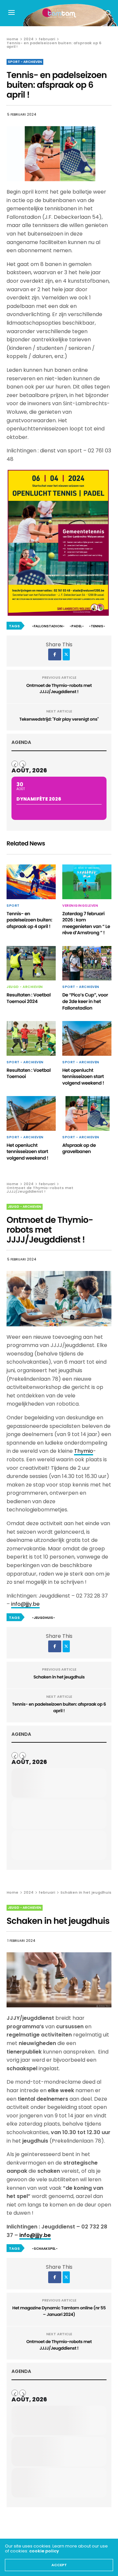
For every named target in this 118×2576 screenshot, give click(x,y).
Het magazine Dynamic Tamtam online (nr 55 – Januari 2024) (59, 2311)
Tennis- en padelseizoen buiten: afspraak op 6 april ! (59, 1707)
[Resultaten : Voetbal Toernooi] (31, 1038)
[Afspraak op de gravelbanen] (87, 1113)
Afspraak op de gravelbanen (79, 1148)
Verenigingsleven (80, 906)
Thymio (84, 1451)
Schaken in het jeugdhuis (59, 1677)
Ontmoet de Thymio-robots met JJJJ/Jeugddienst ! (59, 689)
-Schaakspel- (45, 2249)
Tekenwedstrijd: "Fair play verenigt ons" (59, 719)
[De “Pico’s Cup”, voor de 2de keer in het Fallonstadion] (87, 963)
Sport (13, 906)
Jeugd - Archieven (25, 987)
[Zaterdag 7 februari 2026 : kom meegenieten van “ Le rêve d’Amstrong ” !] (87, 882)
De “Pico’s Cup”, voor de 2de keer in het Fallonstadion (85, 1001)
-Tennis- (97, 626)
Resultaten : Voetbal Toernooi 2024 (29, 998)
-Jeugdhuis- (43, 1618)
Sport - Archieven (25, 62)
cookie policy (44, 2551)
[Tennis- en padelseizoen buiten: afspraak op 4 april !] (31, 882)
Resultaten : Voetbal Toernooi (29, 1073)
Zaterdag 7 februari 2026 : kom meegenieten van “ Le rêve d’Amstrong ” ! (86, 923)
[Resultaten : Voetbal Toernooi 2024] (31, 963)
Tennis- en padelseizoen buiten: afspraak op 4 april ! (29, 920)
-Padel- (77, 626)
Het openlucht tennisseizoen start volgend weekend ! (83, 1077)
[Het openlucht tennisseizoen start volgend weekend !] (87, 1038)
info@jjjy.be (25, 1604)
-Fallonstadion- (48, 626)
